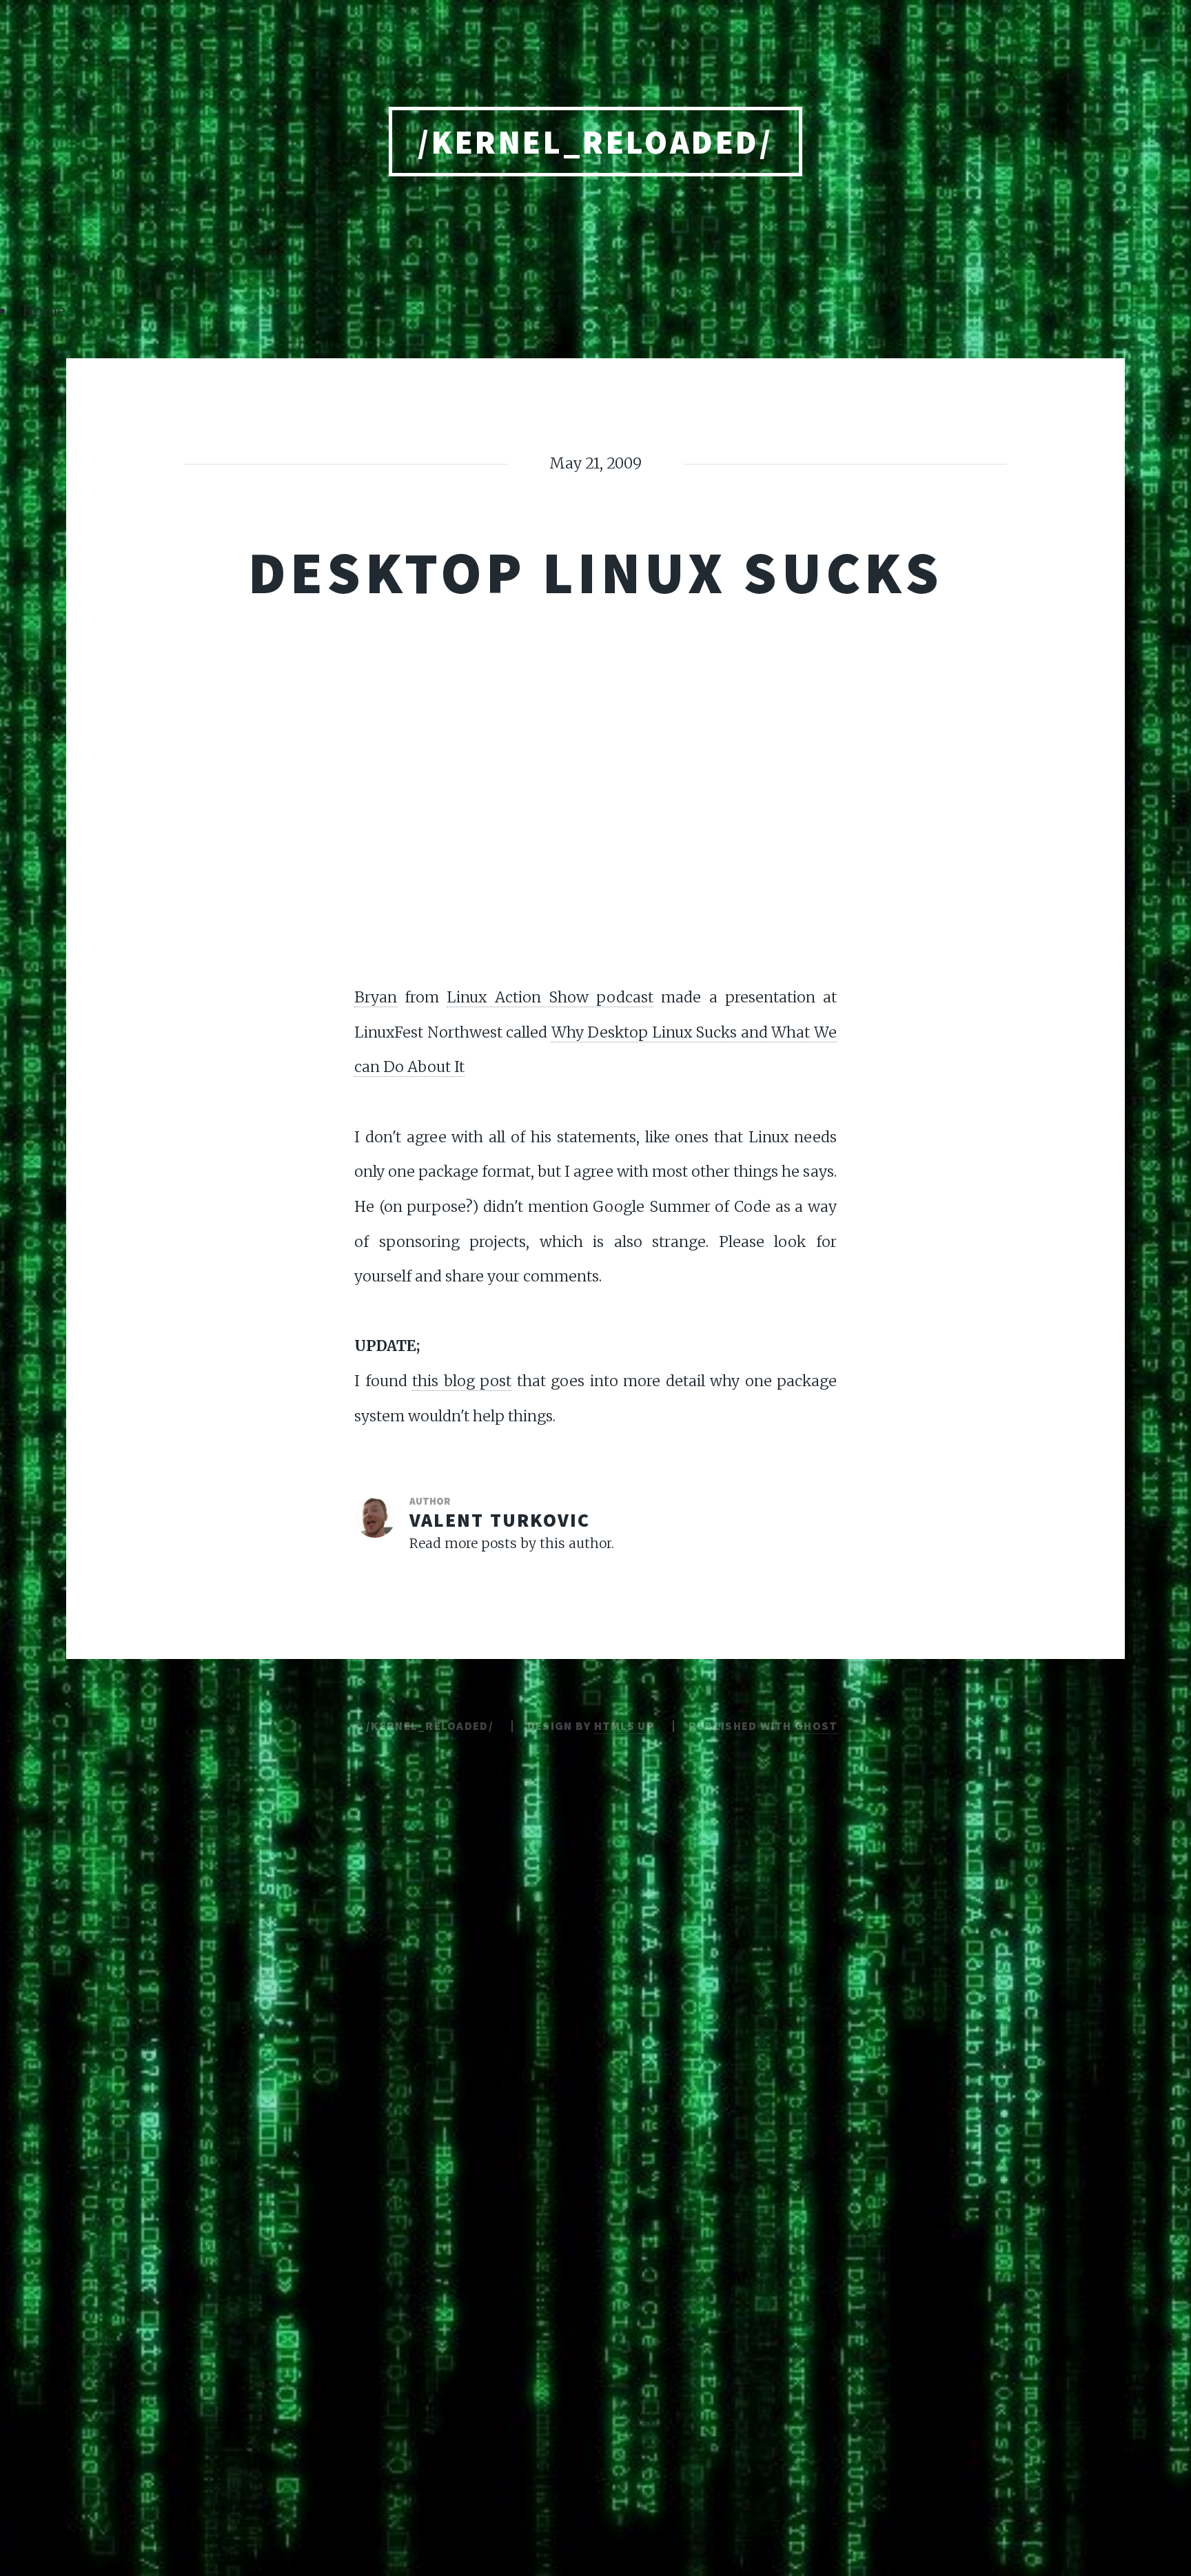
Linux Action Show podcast (550, 997)
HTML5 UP (624, 1726)
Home (44, 311)
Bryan (376, 997)
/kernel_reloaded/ (595, 142)
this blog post (462, 1381)
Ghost (816, 1726)
